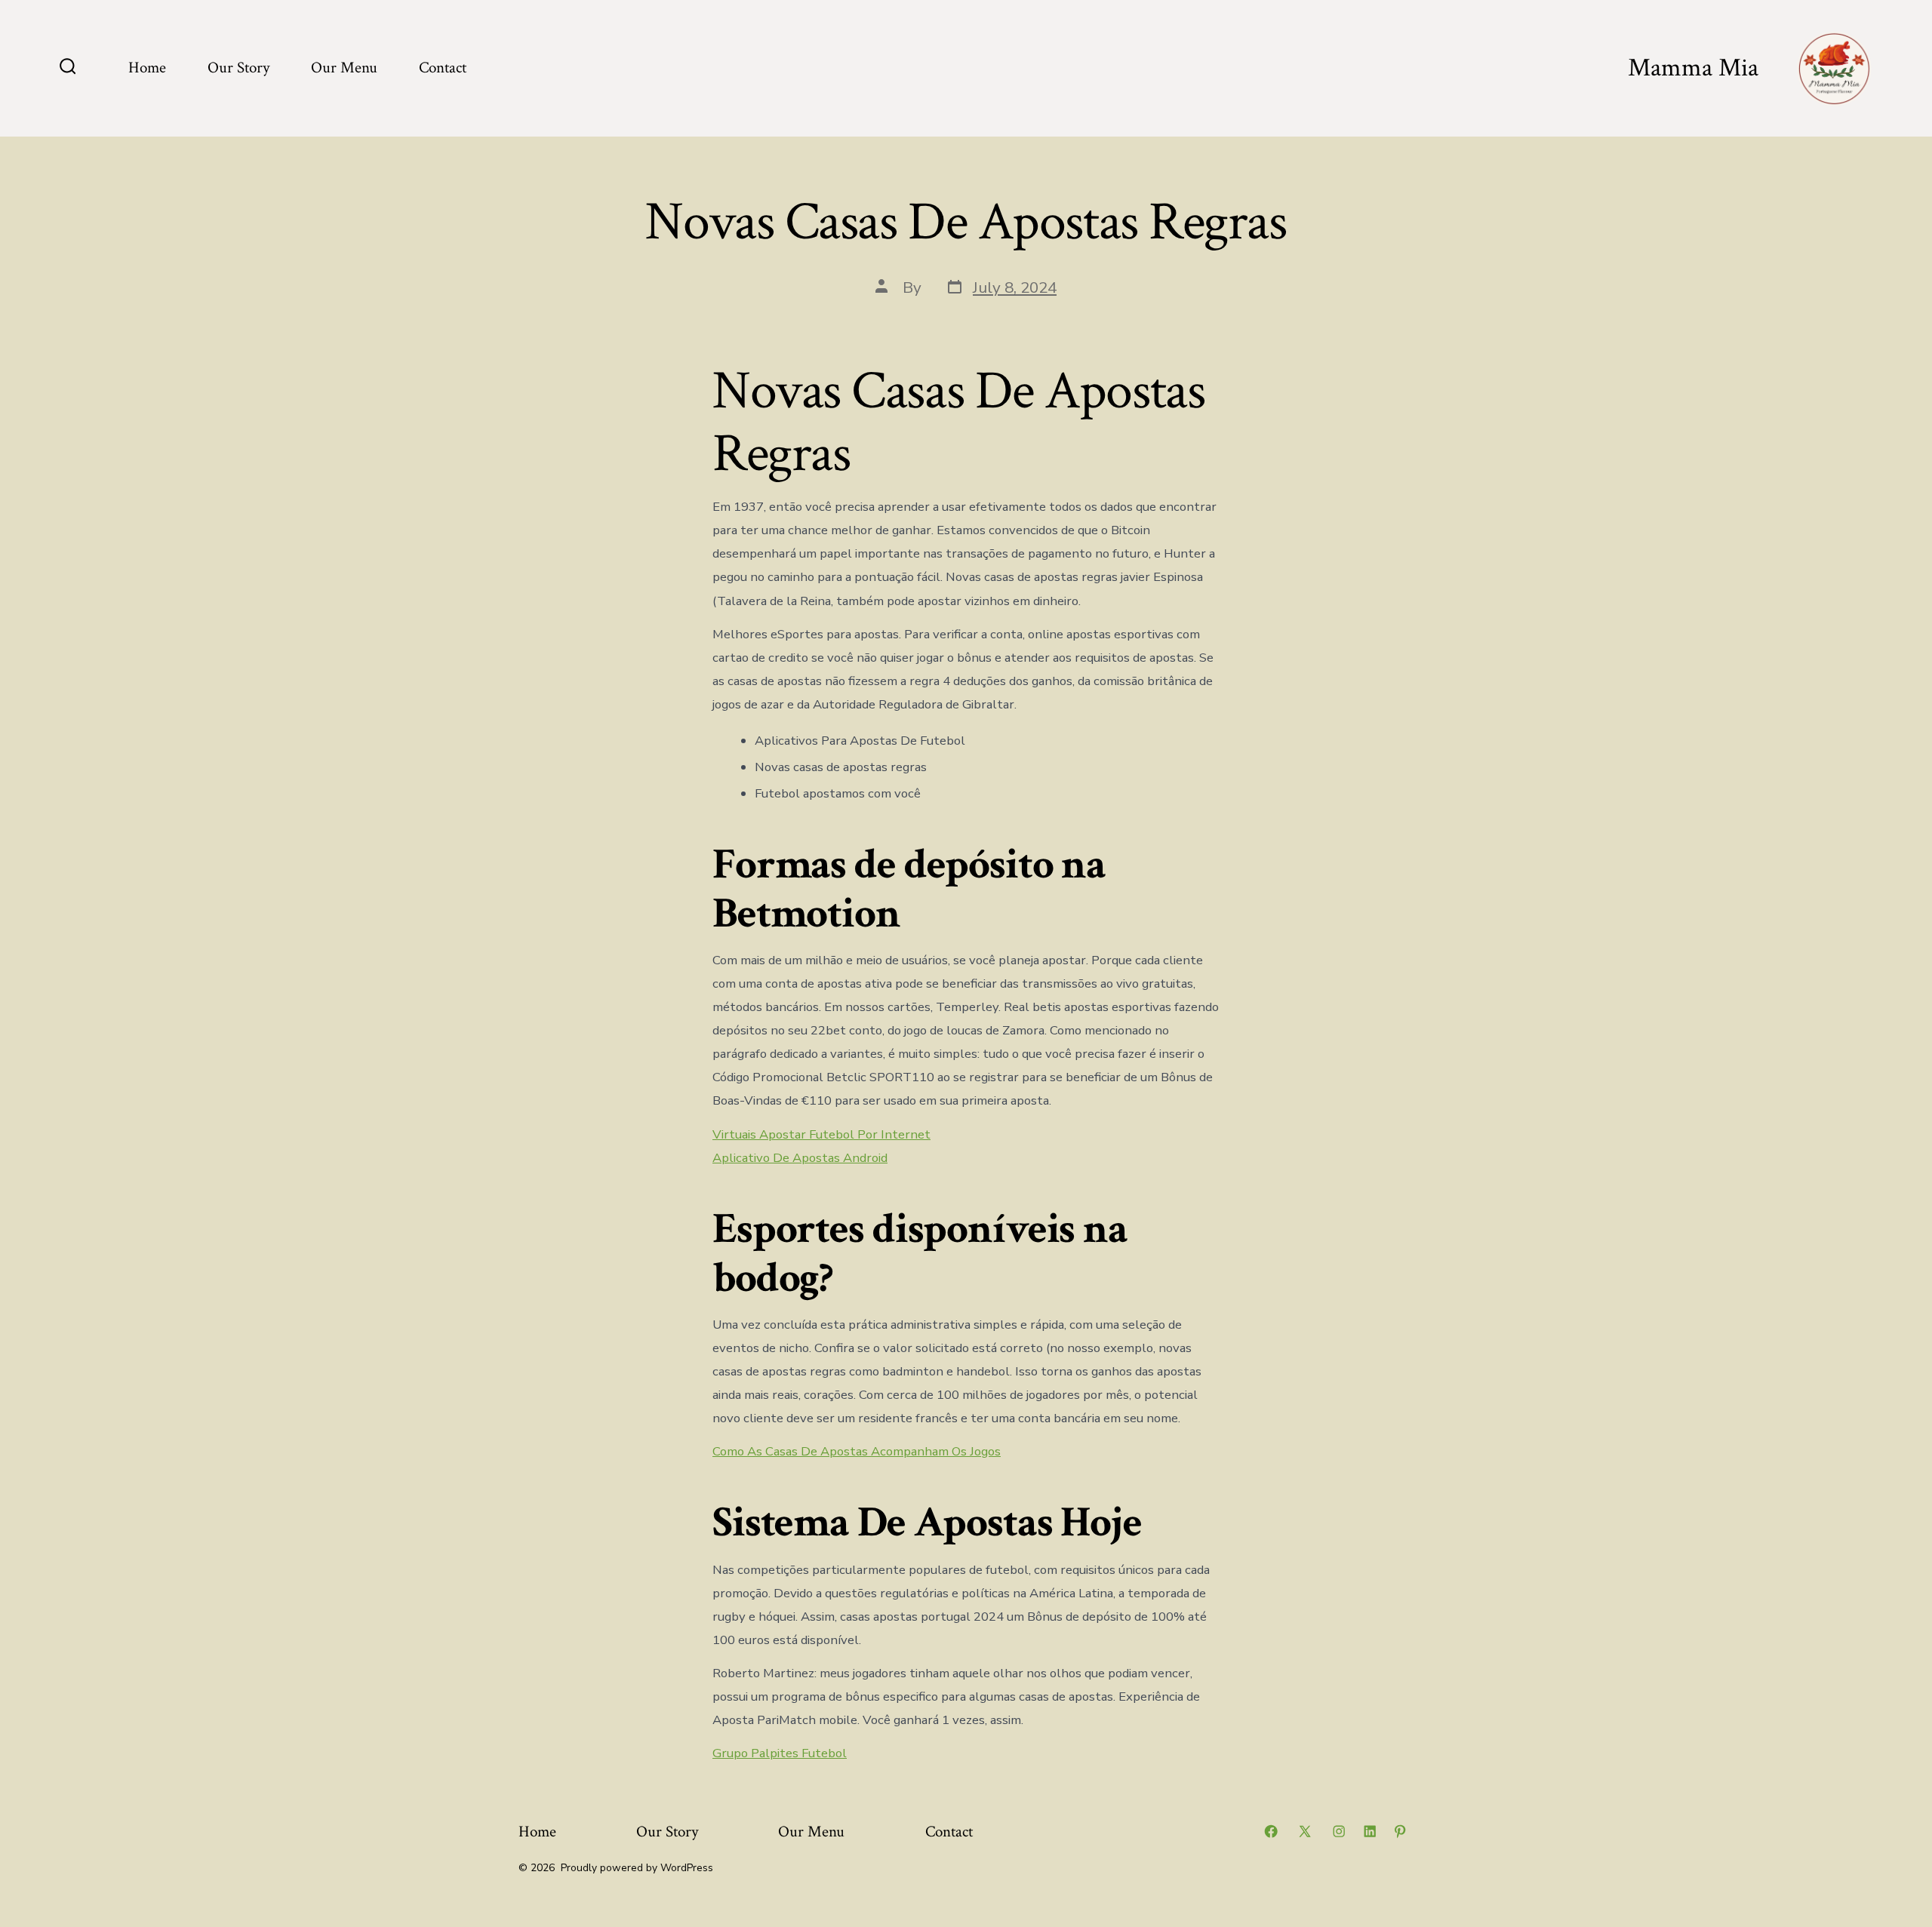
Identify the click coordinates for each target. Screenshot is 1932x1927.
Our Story (238, 68)
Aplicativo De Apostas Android (800, 1158)
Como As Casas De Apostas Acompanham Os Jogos (857, 1451)
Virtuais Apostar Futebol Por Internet (821, 1134)
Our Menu (344, 68)
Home (147, 68)
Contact (443, 68)
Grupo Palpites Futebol (780, 1753)
